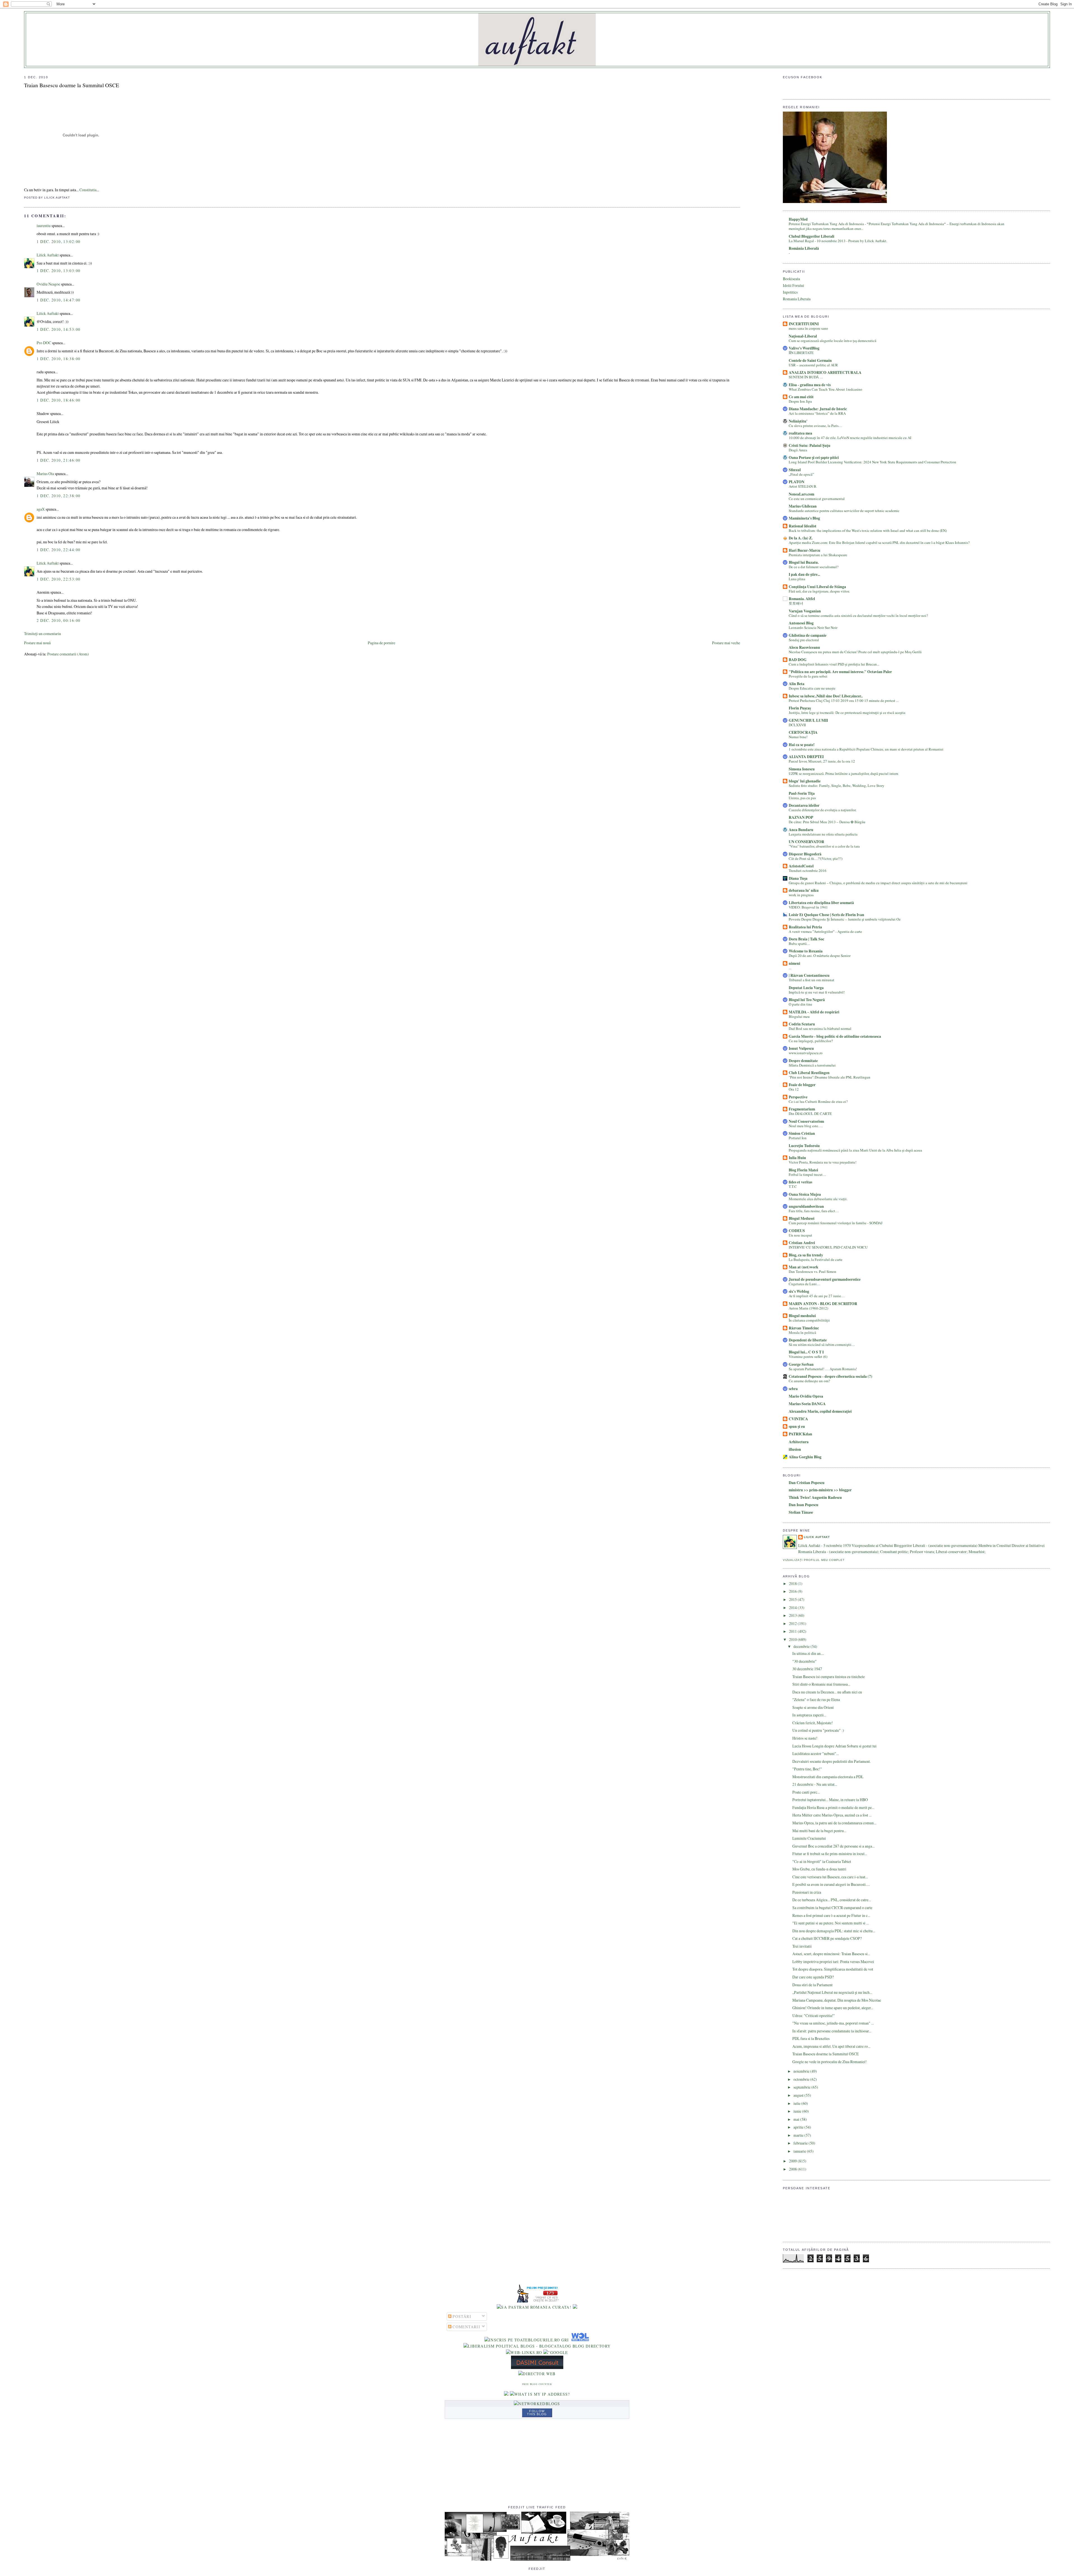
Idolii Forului (793, 285)
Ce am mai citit (801, 397)
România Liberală (804, 248)
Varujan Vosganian (805, 611)
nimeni (794, 963)
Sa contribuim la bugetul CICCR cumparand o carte (832, 1908)
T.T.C (793, 1186)
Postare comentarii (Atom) (68, 654)
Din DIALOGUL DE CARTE (810, 1114)
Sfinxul (795, 470)
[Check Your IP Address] (540, 2394)
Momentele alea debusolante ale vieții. (818, 1199)
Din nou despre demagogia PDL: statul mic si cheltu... (834, 1931)
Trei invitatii (802, 1946)
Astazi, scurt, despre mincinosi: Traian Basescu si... (831, 1954)
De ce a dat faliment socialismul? (814, 567)
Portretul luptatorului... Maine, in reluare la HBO (830, 1800)
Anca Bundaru (801, 830)
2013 (793, 1615)
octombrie (802, 2079)
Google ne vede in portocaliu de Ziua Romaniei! (830, 2062)
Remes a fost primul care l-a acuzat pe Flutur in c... (831, 1915)
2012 (793, 1623)
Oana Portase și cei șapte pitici (814, 457)
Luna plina (797, 579)
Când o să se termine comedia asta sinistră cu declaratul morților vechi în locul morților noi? (858, 615)
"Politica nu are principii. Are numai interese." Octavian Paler (840, 672)
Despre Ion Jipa (800, 401)
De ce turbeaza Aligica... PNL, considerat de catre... (832, 1900)
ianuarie (800, 2151)
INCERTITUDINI (804, 324)
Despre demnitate (803, 1061)
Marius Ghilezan (803, 506)
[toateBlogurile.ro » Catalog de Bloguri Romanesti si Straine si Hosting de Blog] (575, 2307)
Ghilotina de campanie (808, 635)
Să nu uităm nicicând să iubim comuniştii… (822, 1344)
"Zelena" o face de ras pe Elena (816, 1699)
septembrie (802, 2087)
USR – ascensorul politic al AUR (813, 365)
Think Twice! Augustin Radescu (815, 1497)
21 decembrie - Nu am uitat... (815, 1784)
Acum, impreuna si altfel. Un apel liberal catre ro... (831, 2046)
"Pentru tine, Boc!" (807, 1769)
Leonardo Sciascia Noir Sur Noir (813, 628)
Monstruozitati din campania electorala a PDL (828, 1777)
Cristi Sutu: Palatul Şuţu (810, 445)
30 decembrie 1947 (807, 1669)
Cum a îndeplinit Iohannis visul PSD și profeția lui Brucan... (834, 664)
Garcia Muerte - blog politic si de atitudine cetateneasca (835, 1036)
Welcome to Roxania (806, 951)
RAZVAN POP (801, 817)
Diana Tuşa (798, 878)
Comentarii (466, 2327)
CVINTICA (798, 1419)
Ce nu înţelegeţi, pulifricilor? (811, 1041)
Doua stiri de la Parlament (812, 1985)
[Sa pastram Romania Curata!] (534, 2307)
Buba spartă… (799, 943)
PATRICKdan (800, 1434)
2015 (793, 1599)
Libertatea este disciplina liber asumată (821, 903)
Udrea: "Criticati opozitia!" (814, 2015)
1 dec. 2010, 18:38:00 (58, 359)
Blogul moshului (802, 1316)
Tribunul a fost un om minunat (812, 980)
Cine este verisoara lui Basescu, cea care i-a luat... (830, 1877)
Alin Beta (797, 684)
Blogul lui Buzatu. (804, 562)
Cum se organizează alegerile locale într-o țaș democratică (832, 341)
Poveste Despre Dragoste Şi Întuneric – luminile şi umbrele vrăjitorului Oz (845, 919)
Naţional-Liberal (803, 336)
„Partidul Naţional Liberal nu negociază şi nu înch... (832, 1992)
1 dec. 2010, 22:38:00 (58, 496)
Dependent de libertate (808, 1340)
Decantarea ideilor (804, 805)
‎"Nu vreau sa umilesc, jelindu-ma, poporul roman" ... (833, 2023)
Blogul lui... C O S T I (806, 1352)
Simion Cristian (802, 1133)
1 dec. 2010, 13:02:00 (58, 241)
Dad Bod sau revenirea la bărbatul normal (820, 1028)
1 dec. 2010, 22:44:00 (58, 550)
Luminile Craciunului (809, 1838)
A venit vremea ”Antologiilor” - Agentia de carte (825, 931)
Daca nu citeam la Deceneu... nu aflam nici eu (827, 1692)
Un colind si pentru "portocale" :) (818, 1730)
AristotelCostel (801, 866)
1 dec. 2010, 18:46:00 (58, 400)
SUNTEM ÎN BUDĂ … (806, 377)
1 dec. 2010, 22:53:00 (58, 579)
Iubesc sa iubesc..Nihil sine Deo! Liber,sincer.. (826, 696)
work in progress (801, 895)
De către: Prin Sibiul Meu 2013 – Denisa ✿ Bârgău (827, 822)
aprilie (799, 2127)
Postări (461, 2316)
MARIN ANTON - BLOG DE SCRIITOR (823, 1304)
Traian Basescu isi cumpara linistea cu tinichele (829, 1677)
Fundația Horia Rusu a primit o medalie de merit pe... (833, 1807)
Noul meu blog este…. (806, 1126)
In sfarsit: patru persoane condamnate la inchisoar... (832, 2031)
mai (797, 2119)
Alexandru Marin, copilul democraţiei (820, 1411)
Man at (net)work (804, 1267)
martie (799, 2135)
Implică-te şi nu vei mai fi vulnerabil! (817, 992)
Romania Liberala (797, 299)
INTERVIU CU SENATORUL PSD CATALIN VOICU (828, 1247)
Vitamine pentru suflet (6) (808, 1357)
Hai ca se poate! (802, 745)
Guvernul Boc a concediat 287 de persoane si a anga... (833, 1846)
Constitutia (88, 190)
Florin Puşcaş (800, 708)
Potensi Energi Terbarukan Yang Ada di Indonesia (827, 224)
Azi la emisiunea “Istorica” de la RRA (817, 413)
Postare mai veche (726, 643)
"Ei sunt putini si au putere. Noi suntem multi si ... (831, 1923)
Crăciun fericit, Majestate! (813, 1723)
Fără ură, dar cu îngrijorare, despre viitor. (819, 591)
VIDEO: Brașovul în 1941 (808, 907)
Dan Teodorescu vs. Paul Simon (812, 1272)
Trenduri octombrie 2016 (808, 871)
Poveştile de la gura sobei (808, 676)
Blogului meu (799, 1016)
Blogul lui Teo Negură (807, 1000)
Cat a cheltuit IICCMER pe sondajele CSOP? (827, 1938)
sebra (793, 1389)
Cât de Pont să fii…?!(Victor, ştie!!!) (816, 858)
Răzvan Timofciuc (804, 1328)
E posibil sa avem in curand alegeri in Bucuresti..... (831, 1884)
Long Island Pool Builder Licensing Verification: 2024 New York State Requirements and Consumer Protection (872, 462)
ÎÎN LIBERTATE (801, 353)
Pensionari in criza (807, 1892)
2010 (793, 1639)
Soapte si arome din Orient (813, 1707)
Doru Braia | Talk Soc (806, 939)
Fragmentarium (802, 1109)
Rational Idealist (803, 526)
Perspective (798, 1097)
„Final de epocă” (801, 474)
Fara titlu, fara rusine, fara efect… (814, 1211)
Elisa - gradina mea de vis (810, 385)
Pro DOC (44, 343)
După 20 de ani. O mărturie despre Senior (820, 956)
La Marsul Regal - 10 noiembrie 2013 (818, 241)
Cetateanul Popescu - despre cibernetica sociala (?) (831, 1376)
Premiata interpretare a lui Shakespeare (818, 555)
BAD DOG (798, 660)
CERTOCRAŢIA (803, 732)
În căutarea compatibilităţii (809, 1320)
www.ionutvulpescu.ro (806, 1053)
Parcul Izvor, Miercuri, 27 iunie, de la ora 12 (822, 761)
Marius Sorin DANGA (807, 1404)
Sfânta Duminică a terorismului (812, 1065)
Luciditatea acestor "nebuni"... (816, 1753)
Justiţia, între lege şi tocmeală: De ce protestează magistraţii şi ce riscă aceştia (847, 713)
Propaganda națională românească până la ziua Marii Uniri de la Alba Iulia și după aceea (855, 1150)
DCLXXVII (797, 725)
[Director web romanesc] (580, 2340)
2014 (793, 1607)
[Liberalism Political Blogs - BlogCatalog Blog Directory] (537, 2346)
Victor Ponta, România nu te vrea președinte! (823, 1162)
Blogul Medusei (802, 1218)
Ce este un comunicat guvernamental (817, 499)
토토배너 (796, 603)
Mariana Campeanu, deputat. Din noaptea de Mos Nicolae (837, 2000)
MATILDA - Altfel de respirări (814, 1012)
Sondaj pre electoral (804, 640)
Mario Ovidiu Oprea (806, 1396)
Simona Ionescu (802, 769)
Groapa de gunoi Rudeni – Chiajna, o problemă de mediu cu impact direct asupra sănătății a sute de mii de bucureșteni (878, 883)
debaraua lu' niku (804, 890)
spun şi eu (797, 1426)
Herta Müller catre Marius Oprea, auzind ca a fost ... (832, 1815)
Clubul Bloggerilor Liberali (812, 236)
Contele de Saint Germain (810, 360)
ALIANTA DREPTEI (806, 757)
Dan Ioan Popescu (804, 1505)
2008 (793, 2169)
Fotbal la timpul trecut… (807, 1174)
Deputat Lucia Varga (806, 988)
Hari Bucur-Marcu (805, 550)
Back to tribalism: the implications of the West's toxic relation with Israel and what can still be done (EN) (868, 530)
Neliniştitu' (798, 421)
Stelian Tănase (801, 1512)
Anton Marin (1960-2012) (808, 1308)
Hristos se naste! (805, 1738)
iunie (798, 2111)
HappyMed (798, 219)
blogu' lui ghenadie (805, 781)
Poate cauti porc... (806, 1792)
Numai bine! (798, 737)
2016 (793, 1591)
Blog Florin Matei (803, 1170)
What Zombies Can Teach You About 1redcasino (825, 389)
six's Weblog (799, 1291)
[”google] (556, 2352)
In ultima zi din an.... (808, 1653)
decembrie (802, 1646)
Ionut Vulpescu (801, 1048)
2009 (793, 2161)
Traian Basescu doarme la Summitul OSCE (72, 85)
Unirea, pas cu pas (802, 798)
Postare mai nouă (37, 643)
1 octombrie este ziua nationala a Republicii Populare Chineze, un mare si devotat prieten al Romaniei (866, 749)
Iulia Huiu (797, 1158)
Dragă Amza (798, 450)
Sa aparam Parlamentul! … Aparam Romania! (823, 1369)
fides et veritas (800, 1182)
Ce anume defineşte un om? (809, 1381)
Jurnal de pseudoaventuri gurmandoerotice (825, 1279)
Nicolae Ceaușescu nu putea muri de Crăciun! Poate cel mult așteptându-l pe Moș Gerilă (855, 652)
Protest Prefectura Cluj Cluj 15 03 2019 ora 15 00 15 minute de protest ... (844, 700)
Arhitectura (799, 1442)
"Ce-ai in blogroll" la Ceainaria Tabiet (822, 1861)
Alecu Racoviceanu (804, 647)
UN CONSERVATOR (806, 842)
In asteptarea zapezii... (809, 1715)
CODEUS (797, 1231)
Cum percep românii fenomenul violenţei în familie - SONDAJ (836, 1223)
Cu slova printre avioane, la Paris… (815, 426)
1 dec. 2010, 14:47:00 (58, 300)
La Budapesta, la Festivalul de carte (816, 1259)
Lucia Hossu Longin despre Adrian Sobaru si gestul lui (834, 1746)
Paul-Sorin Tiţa (802, 793)
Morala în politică (802, 1332)
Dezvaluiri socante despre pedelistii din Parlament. (832, 1761)
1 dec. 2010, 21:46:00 (58, 460)
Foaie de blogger (802, 1085)
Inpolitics (790, 292)
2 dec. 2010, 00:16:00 (58, 620)
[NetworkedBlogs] (537, 2404)
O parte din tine (800, 1004)
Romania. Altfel (802, 599)
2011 (793, 1631)
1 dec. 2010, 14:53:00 (58, 329)
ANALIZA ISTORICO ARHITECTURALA (825, 372)
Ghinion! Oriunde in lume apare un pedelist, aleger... (833, 2008)
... (790, 968)
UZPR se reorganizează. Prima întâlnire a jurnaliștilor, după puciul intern (844, 773)
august (799, 2095)
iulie (797, 2103)
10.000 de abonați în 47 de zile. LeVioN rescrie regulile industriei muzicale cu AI (850, 438)
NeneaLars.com (801, 494)
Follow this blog (537, 2413)
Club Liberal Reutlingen (809, 1073)
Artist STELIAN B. (803, 486)
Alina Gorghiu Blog (805, 1457)
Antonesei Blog (801, 623)
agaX (41, 509)
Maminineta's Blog (804, 518)
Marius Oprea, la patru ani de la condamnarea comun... (834, 1823)
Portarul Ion (798, 1138)
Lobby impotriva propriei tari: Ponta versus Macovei (833, 1962)
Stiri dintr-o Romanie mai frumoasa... (821, 1684)
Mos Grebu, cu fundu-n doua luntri (819, 1869)
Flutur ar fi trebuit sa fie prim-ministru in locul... (830, 1854)
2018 (793, 1583)
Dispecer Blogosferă (805, 854)
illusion (795, 1449)
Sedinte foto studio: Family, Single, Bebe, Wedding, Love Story (837, 785)
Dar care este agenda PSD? (813, 1977)
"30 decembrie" (805, 1661)
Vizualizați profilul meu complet (814, 1560)
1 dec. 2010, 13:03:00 (58, 271)
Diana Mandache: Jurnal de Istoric (818, 409)
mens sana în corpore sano (808, 328)
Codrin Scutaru (802, 1024)
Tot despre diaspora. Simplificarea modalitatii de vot (833, 1969)
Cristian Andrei (802, 1243)
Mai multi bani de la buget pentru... (819, 1831)
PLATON (797, 482)
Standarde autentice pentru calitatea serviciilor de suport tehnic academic (844, 511)
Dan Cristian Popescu (807, 1483)
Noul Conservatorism (806, 1121)
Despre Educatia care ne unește (812, 688)
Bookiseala (791, 279)
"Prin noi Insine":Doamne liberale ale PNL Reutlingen (830, 1077)
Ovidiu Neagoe (48, 284)
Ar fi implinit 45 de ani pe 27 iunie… (817, 1296)
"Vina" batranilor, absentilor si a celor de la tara (824, 846)
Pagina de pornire (381, 643)
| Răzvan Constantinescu (809, 975)
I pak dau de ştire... (804, 574)
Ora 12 (794, 1089)
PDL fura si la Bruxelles (811, 2038)
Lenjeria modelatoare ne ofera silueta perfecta (823, 834)
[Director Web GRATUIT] (524, 2352)
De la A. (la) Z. (801, 538)
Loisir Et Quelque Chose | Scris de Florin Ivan (826, 915)
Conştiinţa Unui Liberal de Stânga (817, 587)
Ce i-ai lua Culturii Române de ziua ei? (818, 1101)
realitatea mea (800, 433)
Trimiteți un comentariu (43, 634)
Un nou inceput (800, 1235)
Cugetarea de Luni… (805, 1284)
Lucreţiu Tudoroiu (804, 1146)
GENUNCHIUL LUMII (808, 720)
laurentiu (44, 226)
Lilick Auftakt (48, 255)
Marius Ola (45, 474)
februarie (801, 2143)
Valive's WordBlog (804, 348)
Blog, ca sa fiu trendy (806, 1255)
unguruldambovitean (806, 1206)
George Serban (801, 1364)
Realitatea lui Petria (805, 927)
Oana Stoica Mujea (805, 1194)
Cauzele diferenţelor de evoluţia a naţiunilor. (823, 810)
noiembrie (802, 2071)
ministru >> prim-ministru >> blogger (820, 1490)
